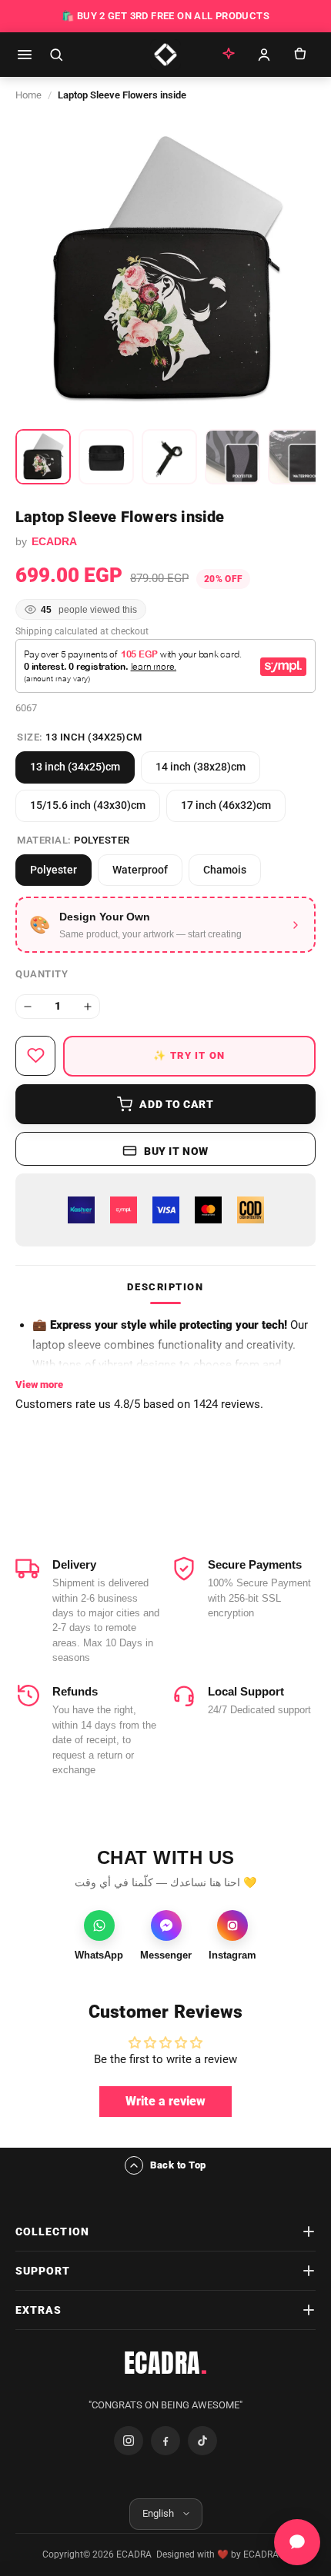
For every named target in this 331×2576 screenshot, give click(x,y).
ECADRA (166, 2363)
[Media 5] (296, 457)
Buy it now (176, 1151)
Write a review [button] (165, 2101)
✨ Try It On (189, 1055)
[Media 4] (232, 457)
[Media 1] (43, 457)
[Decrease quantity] (28, 1007)
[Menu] (25, 55)
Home (28, 95)
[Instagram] (129, 2441)
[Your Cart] (299, 55)
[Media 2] (106, 457)
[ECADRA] (165, 55)
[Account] (264, 55)
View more (39, 1385)
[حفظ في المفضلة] (35, 1056)
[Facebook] (165, 2441)
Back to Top (178, 2165)
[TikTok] (202, 2441)
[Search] (56, 55)
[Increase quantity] (88, 1007)
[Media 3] (169, 457)
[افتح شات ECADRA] (297, 2542)
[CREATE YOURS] (229, 55)
